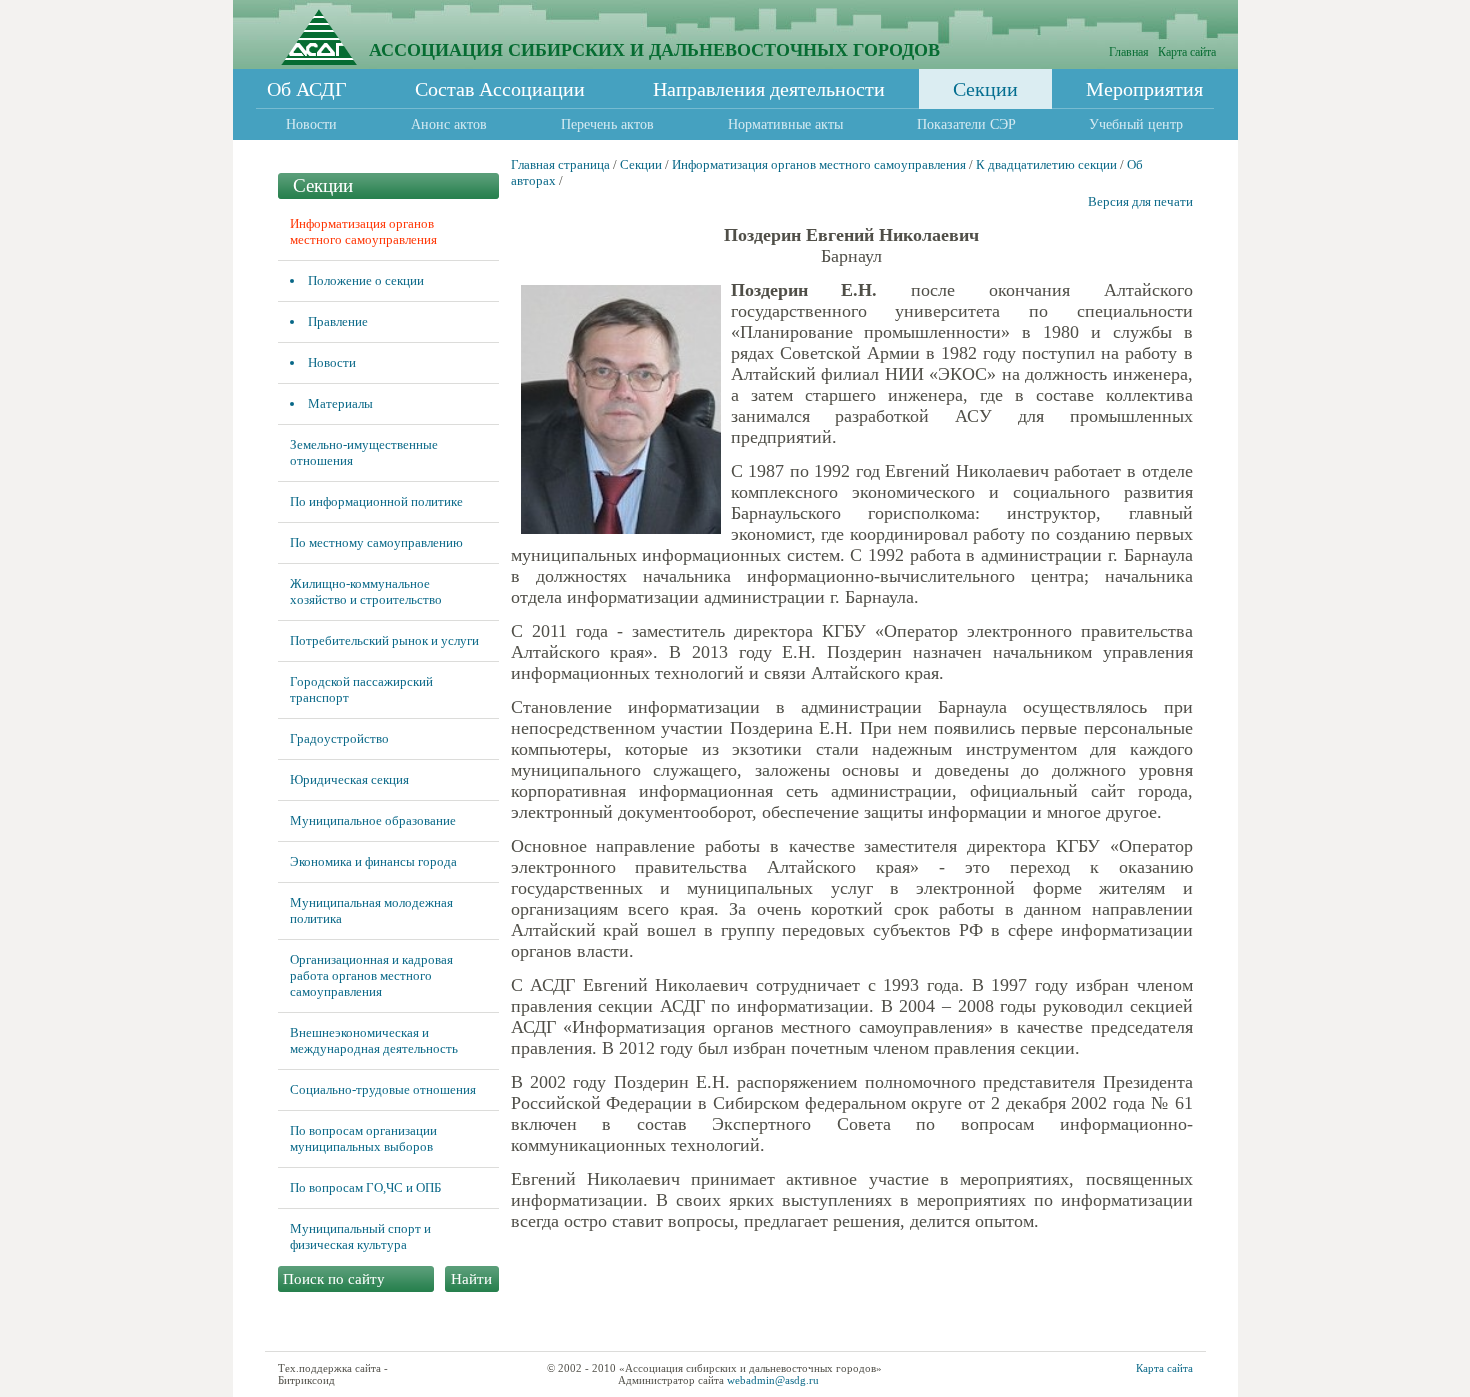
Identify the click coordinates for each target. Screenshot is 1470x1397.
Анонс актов (449, 124)
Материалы (340, 403)
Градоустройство (339, 738)
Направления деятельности (769, 89)
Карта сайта (1187, 52)
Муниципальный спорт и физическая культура (360, 1236)
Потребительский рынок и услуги (384, 640)
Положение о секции (366, 280)
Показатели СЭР (966, 124)
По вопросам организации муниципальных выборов (363, 1138)
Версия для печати (1140, 201)
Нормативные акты (785, 124)
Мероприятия (1144, 89)
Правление (338, 321)
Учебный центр (1136, 124)
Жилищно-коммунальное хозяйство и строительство (366, 591)
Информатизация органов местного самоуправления (363, 231)
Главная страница (560, 164)
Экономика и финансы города (373, 861)
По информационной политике (376, 501)
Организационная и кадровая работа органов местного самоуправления (371, 975)
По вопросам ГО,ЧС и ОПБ (365, 1187)
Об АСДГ (307, 89)
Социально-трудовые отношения (383, 1089)
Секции (985, 89)
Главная (1129, 52)
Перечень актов (607, 124)
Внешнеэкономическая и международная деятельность (374, 1040)
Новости (311, 124)
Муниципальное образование (373, 820)
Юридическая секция (349, 779)
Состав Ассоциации (500, 89)
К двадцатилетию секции (1046, 164)
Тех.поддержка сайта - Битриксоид (333, 1374)
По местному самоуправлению (376, 542)
